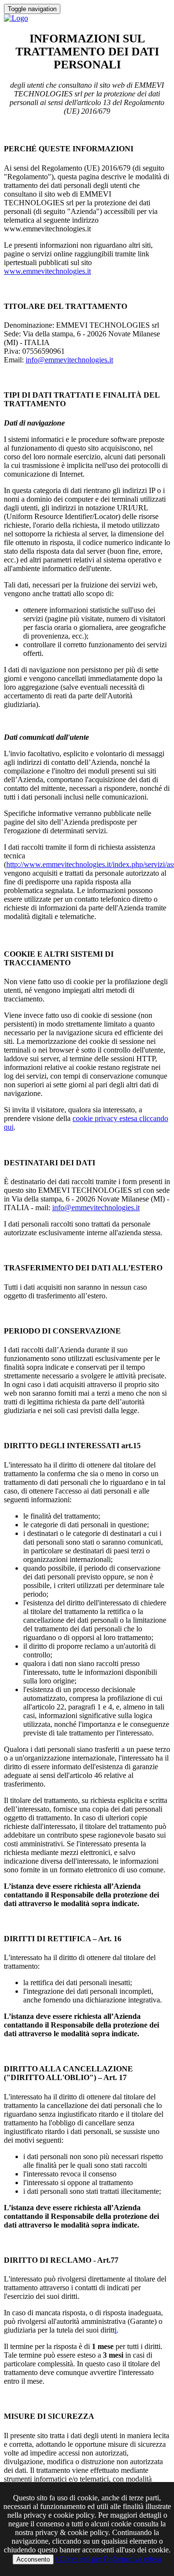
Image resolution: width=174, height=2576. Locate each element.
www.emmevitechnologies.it (47, 271)
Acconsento (33, 2559)
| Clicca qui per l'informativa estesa (109, 2559)
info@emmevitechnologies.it (69, 360)
